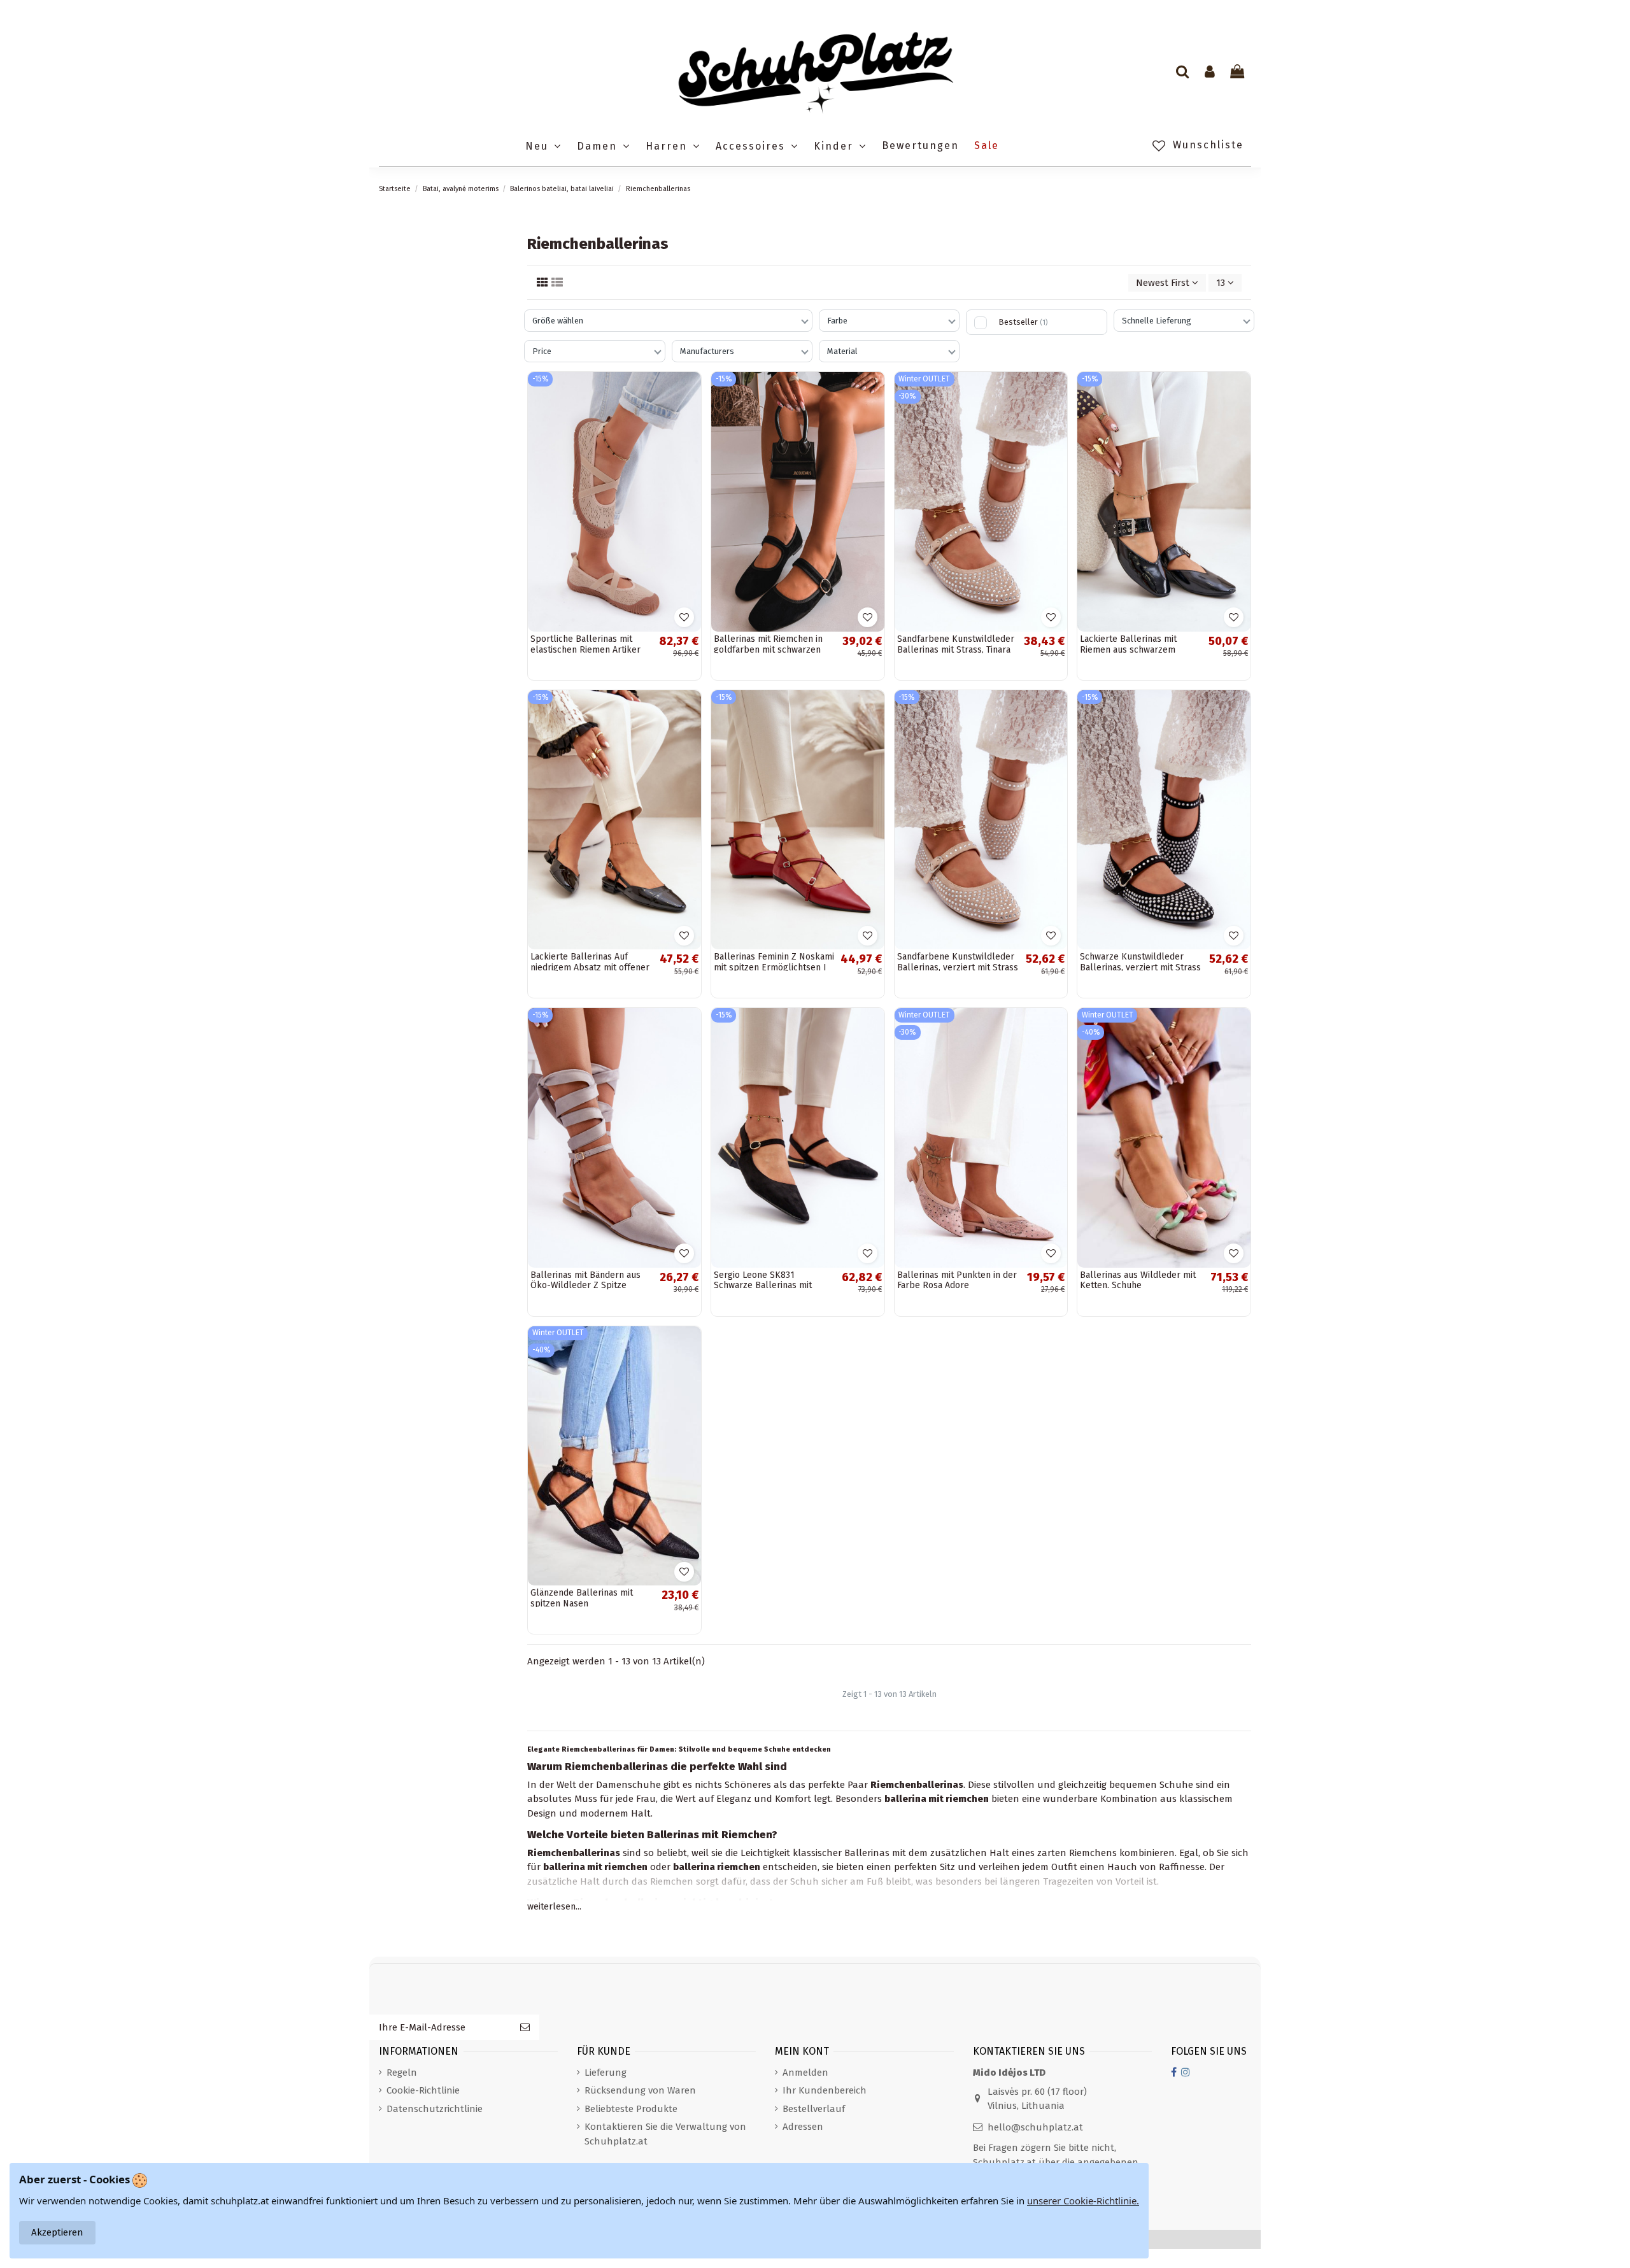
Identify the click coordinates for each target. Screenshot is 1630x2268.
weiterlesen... (554, 1907)
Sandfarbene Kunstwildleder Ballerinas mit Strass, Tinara (956, 644)
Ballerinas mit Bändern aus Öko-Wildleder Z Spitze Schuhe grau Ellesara (585, 1286)
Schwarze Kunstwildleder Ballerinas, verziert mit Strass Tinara (1140, 967)
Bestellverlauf (814, 2109)
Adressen (803, 2127)
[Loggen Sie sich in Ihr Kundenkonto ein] (1210, 73)
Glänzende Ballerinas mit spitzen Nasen (582, 1598)
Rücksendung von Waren (640, 2090)
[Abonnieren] (525, 2028)
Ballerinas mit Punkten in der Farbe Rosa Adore (957, 1280)
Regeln (402, 2073)
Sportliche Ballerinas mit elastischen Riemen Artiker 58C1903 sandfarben (585, 650)
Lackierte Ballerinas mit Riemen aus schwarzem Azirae (1128, 650)
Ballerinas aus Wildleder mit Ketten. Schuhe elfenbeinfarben (1138, 1286)
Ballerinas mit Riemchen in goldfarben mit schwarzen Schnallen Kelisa (768, 650)
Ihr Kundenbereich (825, 2090)
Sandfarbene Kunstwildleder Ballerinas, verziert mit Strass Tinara (958, 967)
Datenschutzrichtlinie (435, 2109)
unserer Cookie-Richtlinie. (1083, 2201)
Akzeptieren (57, 2232)
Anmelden (805, 2073)
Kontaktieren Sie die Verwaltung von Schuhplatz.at (665, 2134)
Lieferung (606, 2073)
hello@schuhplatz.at (1035, 2127)
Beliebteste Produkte (631, 2109)
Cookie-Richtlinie (423, 2090)
